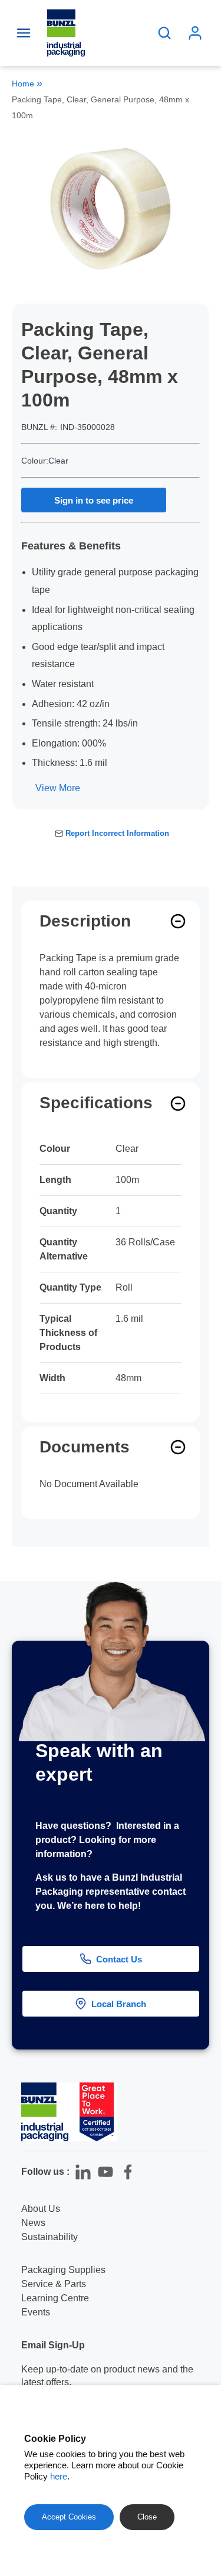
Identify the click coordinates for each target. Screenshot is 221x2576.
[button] (202, 2302)
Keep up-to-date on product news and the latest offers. (107, 2376)
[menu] (24, 33)
